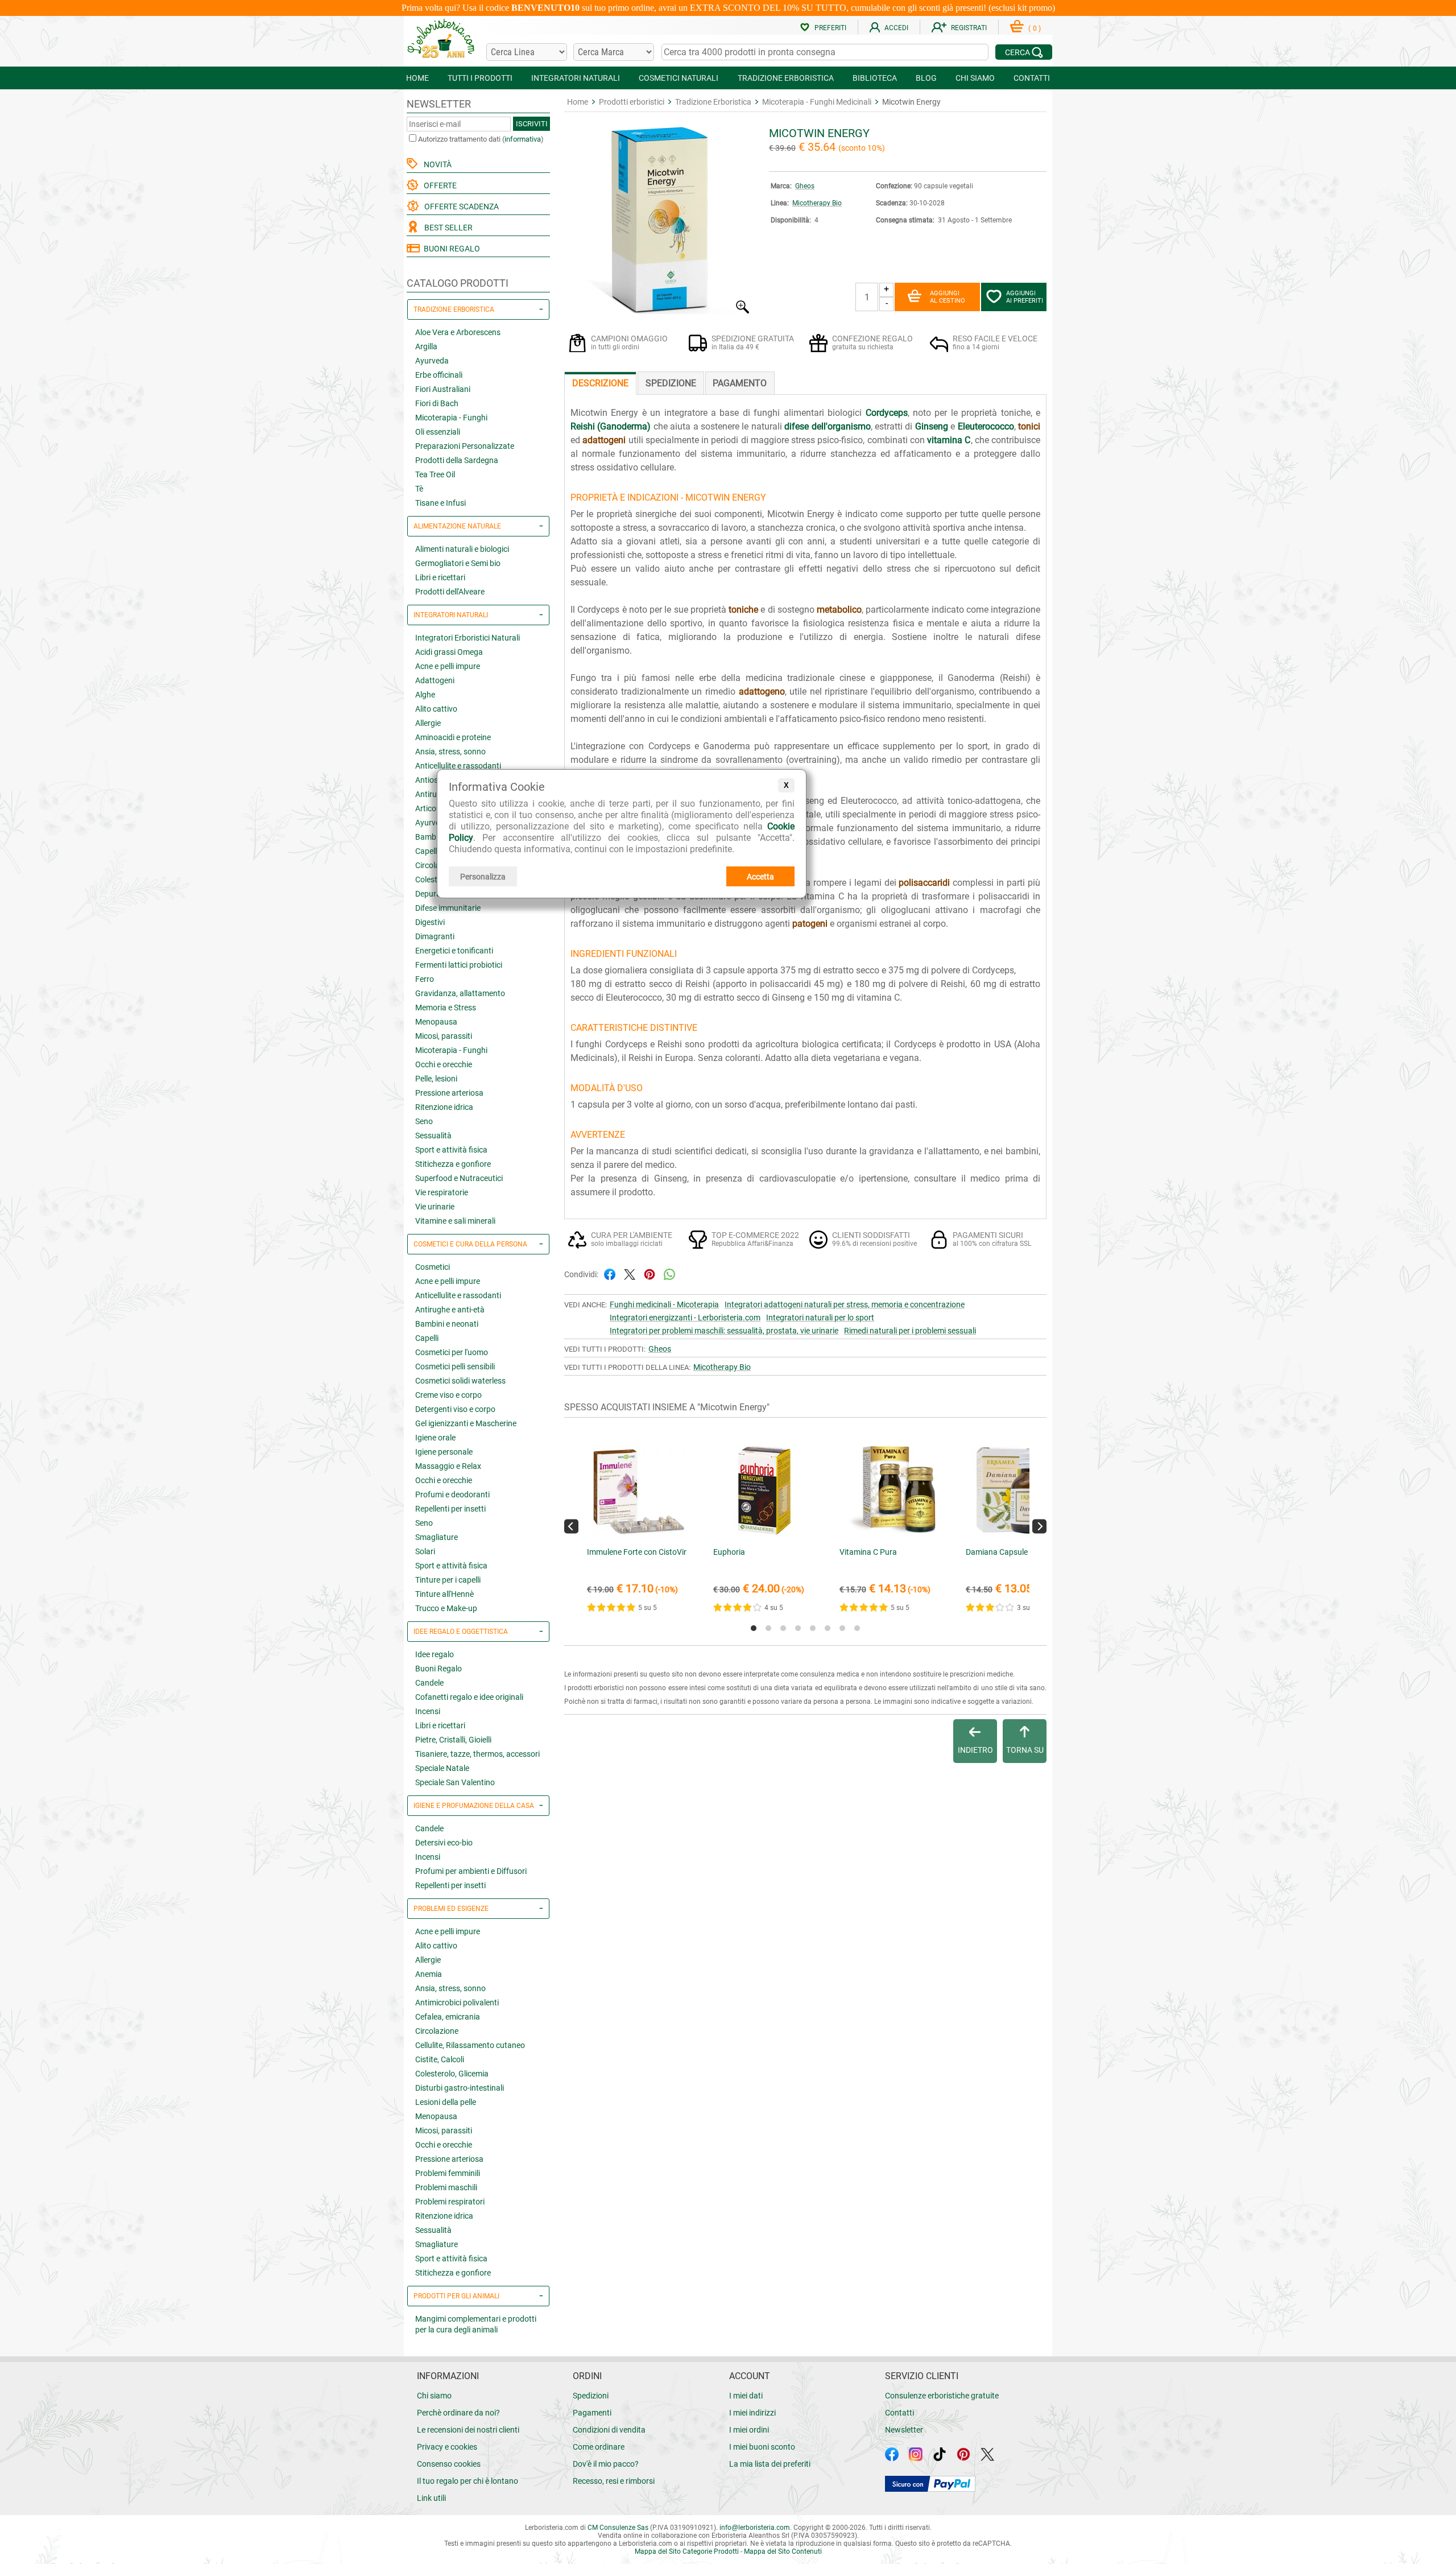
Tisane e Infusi (440, 503)
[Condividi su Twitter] (630, 1273)
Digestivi (430, 922)
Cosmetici (433, 1267)
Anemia (429, 1974)
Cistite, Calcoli (440, 2059)
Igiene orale (435, 1438)
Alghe (425, 695)
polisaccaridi (924, 883)
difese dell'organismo (827, 426)
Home (578, 102)
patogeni (810, 924)
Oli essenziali (438, 432)
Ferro (425, 979)
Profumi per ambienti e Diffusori (471, 1871)
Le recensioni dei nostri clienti (468, 2430)
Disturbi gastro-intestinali (460, 2088)
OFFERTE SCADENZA (460, 207)
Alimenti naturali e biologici (462, 549)
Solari (425, 1551)
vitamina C (949, 440)
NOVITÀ (436, 164)
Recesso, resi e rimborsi (614, 2481)
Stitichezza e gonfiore (453, 1164)
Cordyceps (887, 413)
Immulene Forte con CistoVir (637, 1552)
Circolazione (437, 2031)
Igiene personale (444, 1452)
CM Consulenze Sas (618, 2528)
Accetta (760, 877)
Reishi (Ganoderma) (611, 426)
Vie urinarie (435, 1207)
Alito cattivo (436, 709)
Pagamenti (592, 2413)
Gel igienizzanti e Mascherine (466, 1423)
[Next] (1039, 1526)
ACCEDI (896, 28)
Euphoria (729, 1552)
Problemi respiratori (450, 2202)
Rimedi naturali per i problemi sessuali (910, 1331)
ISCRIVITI (532, 124)
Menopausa (436, 1022)
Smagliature (437, 1537)
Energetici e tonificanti (454, 951)
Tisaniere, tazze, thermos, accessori (477, 1754)
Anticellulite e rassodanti (458, 766)
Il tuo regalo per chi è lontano (468, 2481)
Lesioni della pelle (446, 2102)
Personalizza (483, 877)
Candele (429, 1683)
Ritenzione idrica (444, 1107)
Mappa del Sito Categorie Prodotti (687, 2551)
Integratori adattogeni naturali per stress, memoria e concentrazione (845, 1304)
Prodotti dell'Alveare (450, 592)
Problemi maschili (446, 2187)
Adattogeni (435, 680)
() (1035, 28)
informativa (523, 139)
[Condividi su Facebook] (610, 1273)
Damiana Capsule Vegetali (1012, 1552)
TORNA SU (1025, 1750)
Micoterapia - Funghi (451, 418)
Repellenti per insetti (450, 1509)
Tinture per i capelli (448, 1580)
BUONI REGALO (450, 249)
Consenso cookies (449, 2464)
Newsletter (904, 2430)
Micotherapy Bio (817, 203)
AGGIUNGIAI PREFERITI (1025, 297)
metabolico (839, 610)
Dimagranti (435, 936)
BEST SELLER (447, 228)
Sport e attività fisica (451, 1150)
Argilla (426, 346)
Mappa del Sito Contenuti (783, 2551)
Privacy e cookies (447, 2447)
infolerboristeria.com (755, 2528)
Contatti (899, 2413)
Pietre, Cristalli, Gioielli (453, 1740)
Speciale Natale (442, 1768)
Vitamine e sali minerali (455, 1221)
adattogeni (604, 440)
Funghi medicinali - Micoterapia (664, 1304)
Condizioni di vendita (609, 2430)
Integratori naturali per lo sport (820, 1318)
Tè (419, 489)
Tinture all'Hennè (444, 1594)
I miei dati (746, 2396)
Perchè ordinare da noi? (458, 2413)
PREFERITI (830, 28)
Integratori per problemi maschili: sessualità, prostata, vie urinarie (724, 1331)
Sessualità (433, 1136)
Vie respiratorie (442, 1192)
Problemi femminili (448, 2173)
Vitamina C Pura (868, 1552)
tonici (1029, 426)
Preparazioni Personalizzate (465, 446)
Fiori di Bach (437, 403)
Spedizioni (591, 2396)
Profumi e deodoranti (452, 1494)
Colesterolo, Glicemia (452, 2074)
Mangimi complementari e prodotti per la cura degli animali (476, 2324)
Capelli (427, 1338)
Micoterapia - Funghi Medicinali (817, 102)
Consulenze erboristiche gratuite (942, 2396)
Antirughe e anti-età (450, 1310)
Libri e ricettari (440, 577)
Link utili (431, 2498)
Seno (424, 1121)
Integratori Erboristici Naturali (468, 638)
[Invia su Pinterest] (650, 1273)
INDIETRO (975, 1750)
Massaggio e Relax (448, 1466)
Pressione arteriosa (449, 1093)
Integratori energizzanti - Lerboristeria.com (685, 1318)
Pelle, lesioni (436, 1079)
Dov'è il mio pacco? (606, 2464)
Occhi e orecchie (444, 1064)
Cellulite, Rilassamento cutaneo (470, 2045)
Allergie (428, 723)
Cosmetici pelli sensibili (455, 1366)
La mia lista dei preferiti (770, 2464)
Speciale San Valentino (455, 1782)
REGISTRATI (969, 28)
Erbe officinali (439, 375)
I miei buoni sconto (762, 2447)
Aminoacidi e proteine (453, 737)
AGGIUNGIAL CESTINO (948, 297)
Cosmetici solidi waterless (460, 1381)
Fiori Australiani (443, 389)
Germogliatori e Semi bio (458, 563)
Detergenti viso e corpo (455, 1409)
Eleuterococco (986, 426)
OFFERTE (439, 185)
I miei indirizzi (752, 2413)
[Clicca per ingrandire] (658, 311)
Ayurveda (432, 361)
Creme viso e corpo (448, 1395)
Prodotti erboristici (632, 102)
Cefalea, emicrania (448, 2017)
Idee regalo (435, 1654)
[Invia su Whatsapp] (669, 1273)
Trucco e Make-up (446, 1608)
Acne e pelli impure (448, 666)
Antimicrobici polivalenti (457, 2003)
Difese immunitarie (448, 908)
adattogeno (762, 691)
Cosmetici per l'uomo (452, 1352)
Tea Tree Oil (435, 474)
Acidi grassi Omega (449, 652)
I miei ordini (749, 2430)
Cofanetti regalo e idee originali (469, 1697)
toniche (743, 610)
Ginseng (932, 426)
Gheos (805, 186)
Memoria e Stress (446, 1008)
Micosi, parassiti (444, 1036)
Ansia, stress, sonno (450, 752)
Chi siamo (434, 2396)
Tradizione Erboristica (713, 102)
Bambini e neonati (447, 1324)
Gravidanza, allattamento (460, 993)
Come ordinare (599, 2447)
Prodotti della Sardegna (457, 460)
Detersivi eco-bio (444, 1843)
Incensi (428, 1711)
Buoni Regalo (439, 1669)
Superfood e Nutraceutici (459, 1178)
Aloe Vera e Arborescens (458, 332)
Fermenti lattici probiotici (459, 965)
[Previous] (571, 1526)
